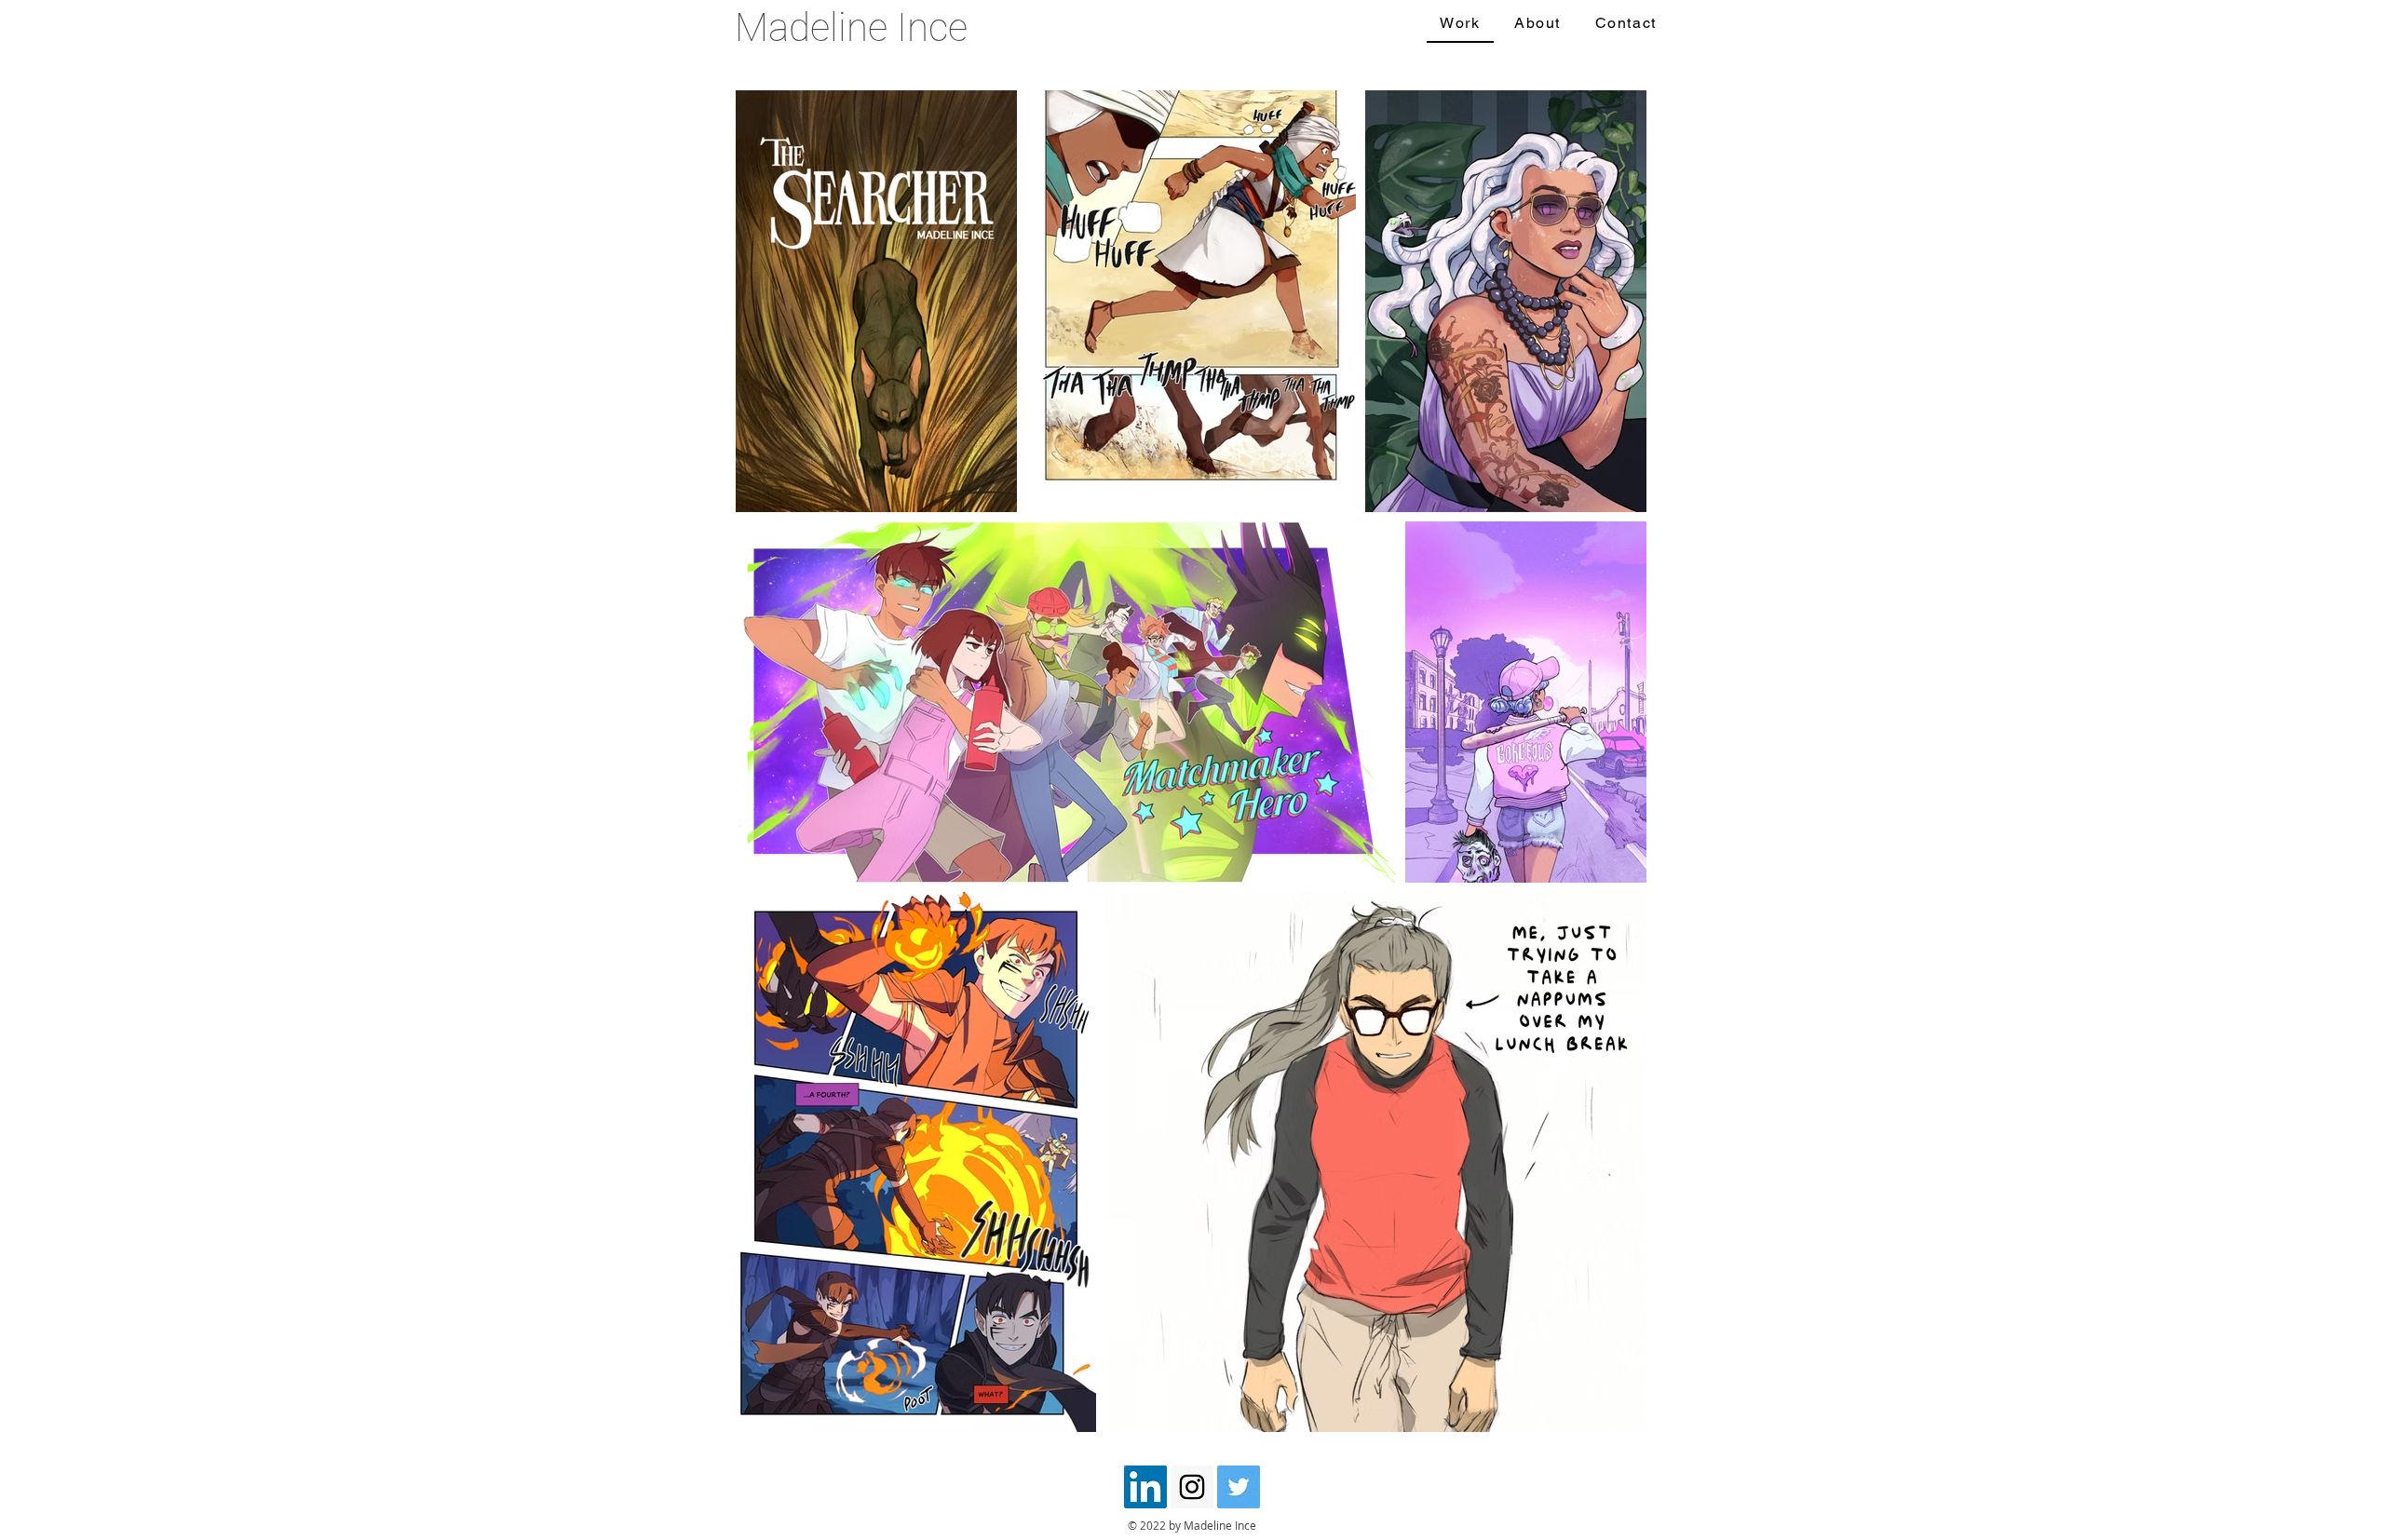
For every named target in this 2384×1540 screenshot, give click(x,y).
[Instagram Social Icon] (1192, 1487)
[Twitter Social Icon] (1239, 1487)
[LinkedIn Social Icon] (1145, 1487)
